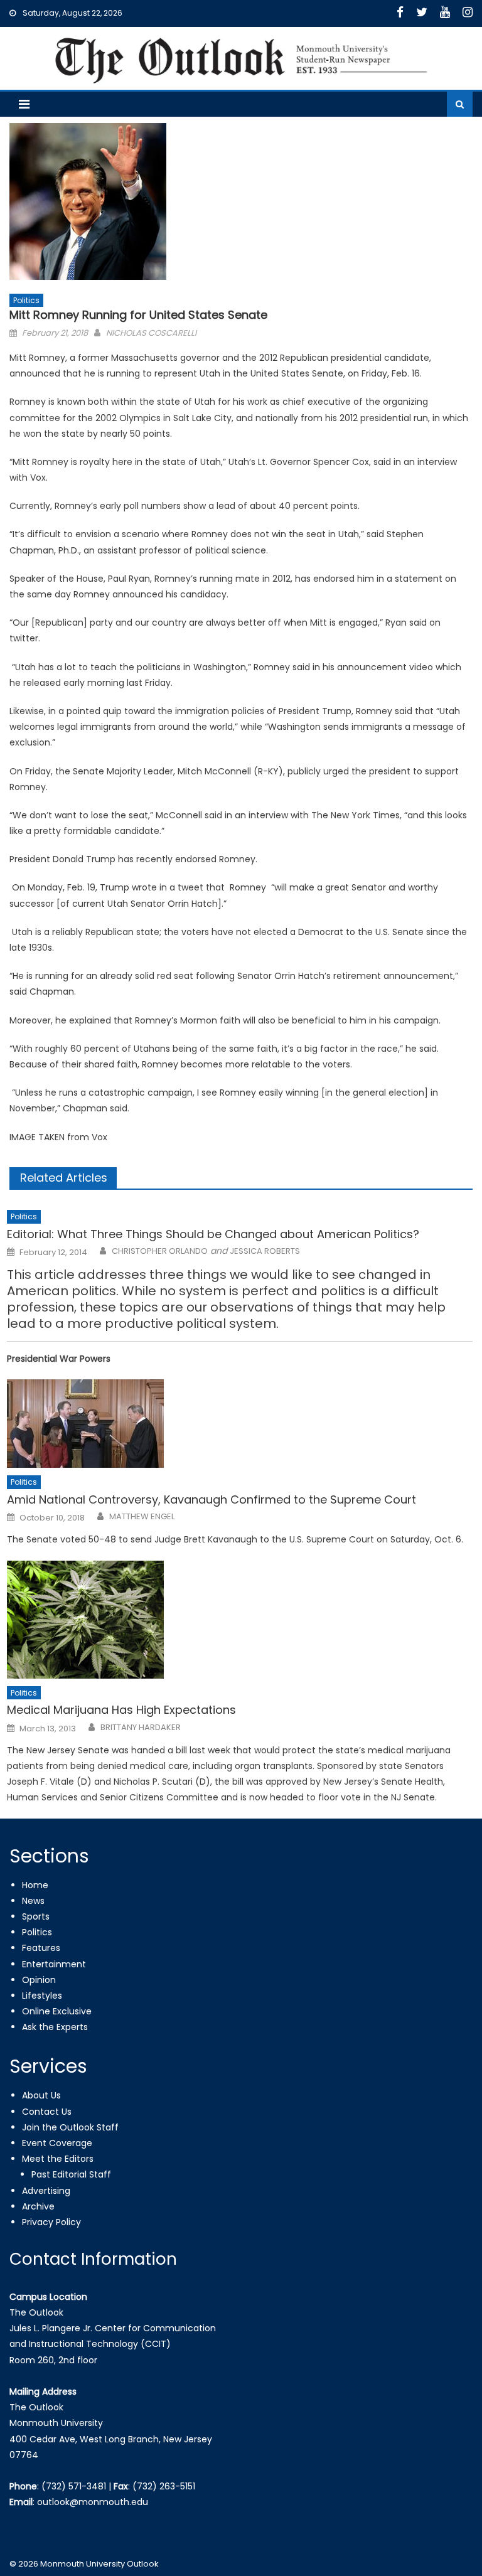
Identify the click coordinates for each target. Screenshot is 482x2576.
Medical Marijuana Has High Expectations (121, 1710)
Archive (38, 2206)
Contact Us (47, 2112)
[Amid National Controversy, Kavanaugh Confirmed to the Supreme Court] (240, 1424)
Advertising (46, 2191)
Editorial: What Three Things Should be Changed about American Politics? (213, 1234)
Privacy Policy (51, 2222)
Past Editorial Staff (71, 2174)
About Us (41, 2095)
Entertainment (54, 1964)
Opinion (39, 1980)
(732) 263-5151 (164, 2486)
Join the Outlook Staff (70, 2127)
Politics (26, 300)
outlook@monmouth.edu (93, 2502)
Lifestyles (42, 1996)
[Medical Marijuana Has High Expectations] (240, 1620)
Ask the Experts (55, 2027)
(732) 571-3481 (74, 2486)
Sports (36, 1916)
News (33, 1901)
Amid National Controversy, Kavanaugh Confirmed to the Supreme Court (212, 1499)
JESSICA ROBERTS (265, 1251)
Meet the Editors (58, 2159)
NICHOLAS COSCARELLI (151, 333)
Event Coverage (57, 2143)
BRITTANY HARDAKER (141, 1728)
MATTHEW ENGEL (142, 1517)
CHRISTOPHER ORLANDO (160, 1251)
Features (41, 1948)
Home (35, 1885)
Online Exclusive (57, 2011)
